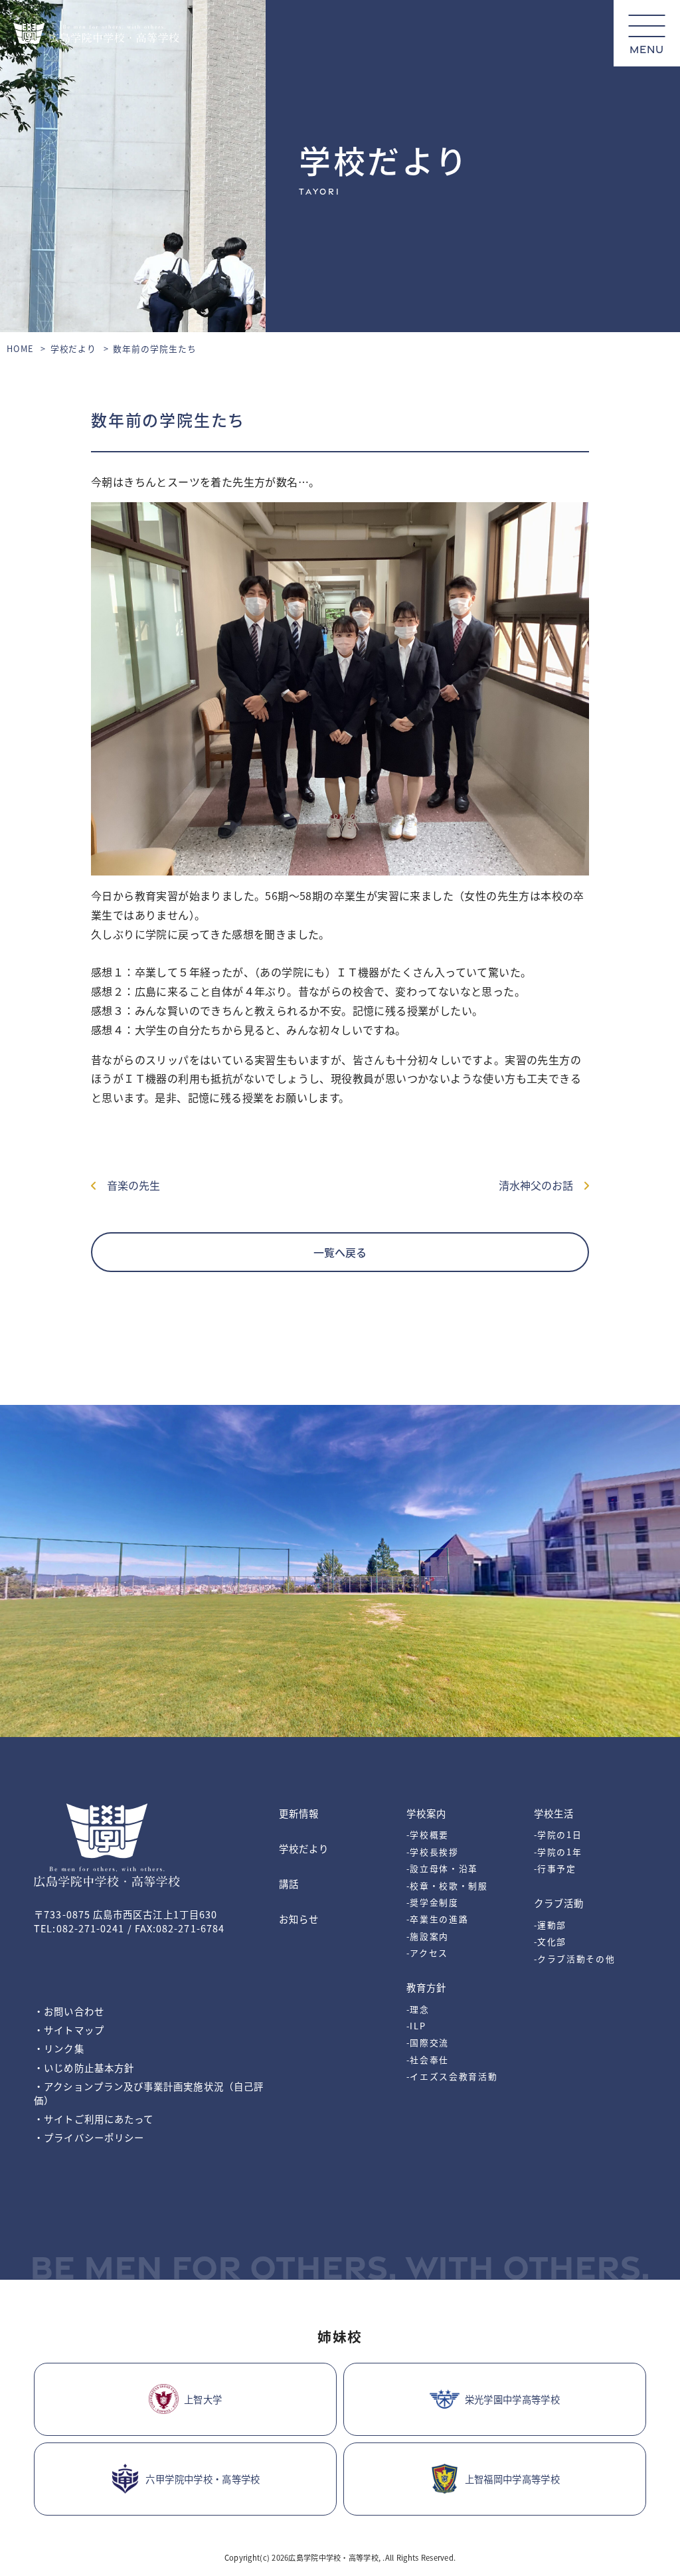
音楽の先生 (128, 1185)
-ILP (416, 2026)
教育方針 (426, 1987)
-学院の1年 (558, 1852)
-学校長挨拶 (433, 1852)
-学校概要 (428, 1834)
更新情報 (299, 1813)
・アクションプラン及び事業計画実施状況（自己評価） (149, 2093)
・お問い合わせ (69, 2011)
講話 (289, 1884)
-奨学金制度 (433, 1902)
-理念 (418, 2009)
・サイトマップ (69, 2030)
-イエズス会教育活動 (452, 2076)
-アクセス (427, 1953)
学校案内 (426, 1813)
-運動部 (551, 1925)
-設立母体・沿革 (442, 1868)
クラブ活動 (559, 1903)
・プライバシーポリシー (89, 2137)
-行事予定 (555, 1868)
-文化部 (551, 1941)
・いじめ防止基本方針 (84, 2068)
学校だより (74, 348)
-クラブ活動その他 (575, 1959)
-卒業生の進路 (438, 1919)
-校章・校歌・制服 (447, 1886)
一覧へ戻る (340, 1252)
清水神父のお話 (541, 1185)
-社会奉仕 (428, 2060)
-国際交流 (428, 2042)
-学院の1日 (558, 1834)
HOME (20, 348)
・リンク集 (59, 2048)
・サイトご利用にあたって (94, 2119)
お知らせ (299, 1919)
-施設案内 (428, 1936)
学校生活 (554, 1813)
